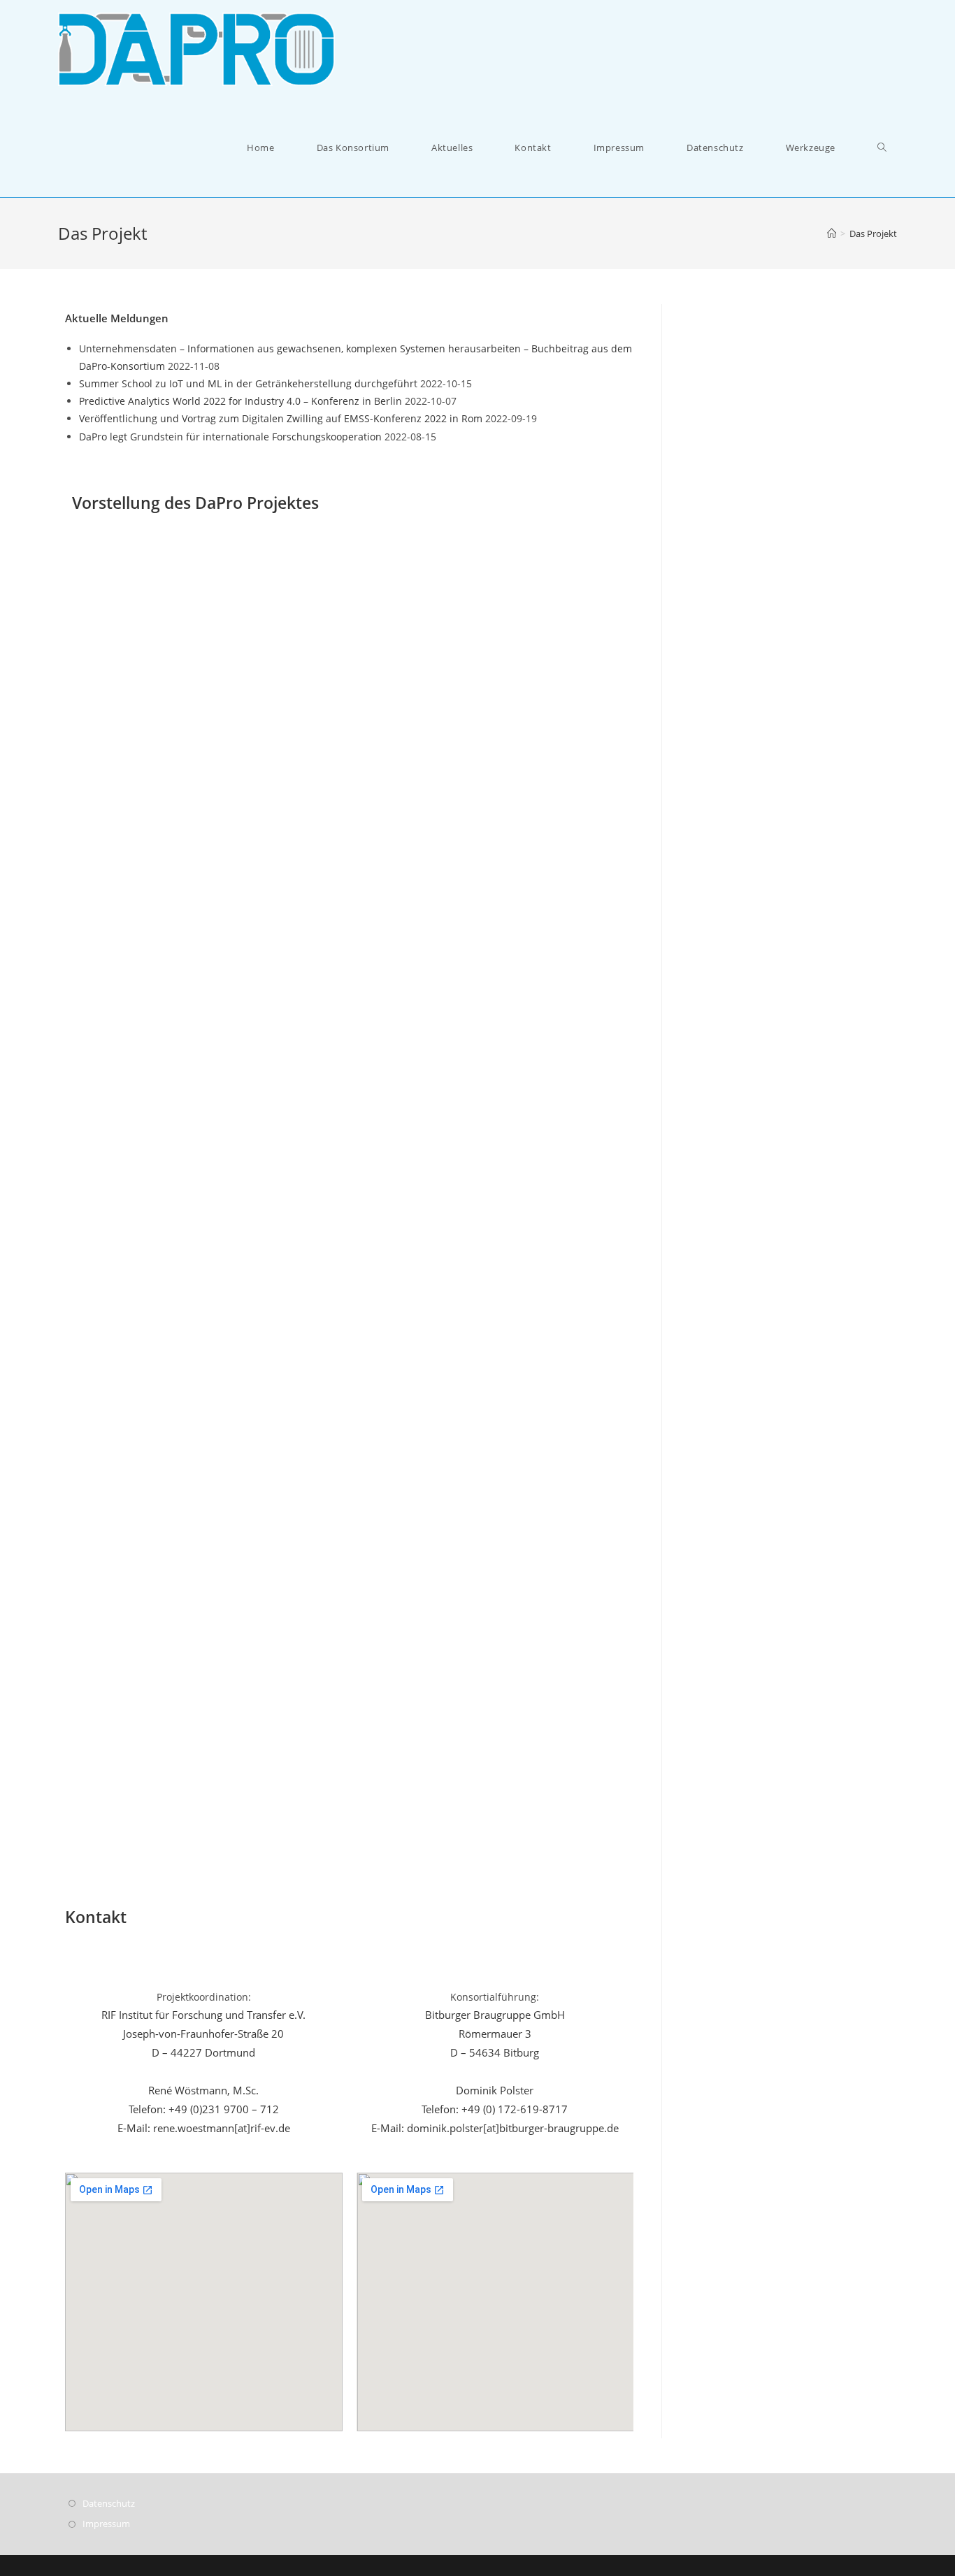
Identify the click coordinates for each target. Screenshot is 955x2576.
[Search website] (882, 148)
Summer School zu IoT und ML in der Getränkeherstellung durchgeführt (248, 383)
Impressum (106, 2524)
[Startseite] (832, 233)
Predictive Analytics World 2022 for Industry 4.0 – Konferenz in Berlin (240, 401)
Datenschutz (109, 2503)
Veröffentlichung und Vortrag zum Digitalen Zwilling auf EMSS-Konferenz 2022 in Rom (281, 418)
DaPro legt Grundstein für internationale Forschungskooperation (230, 437)
